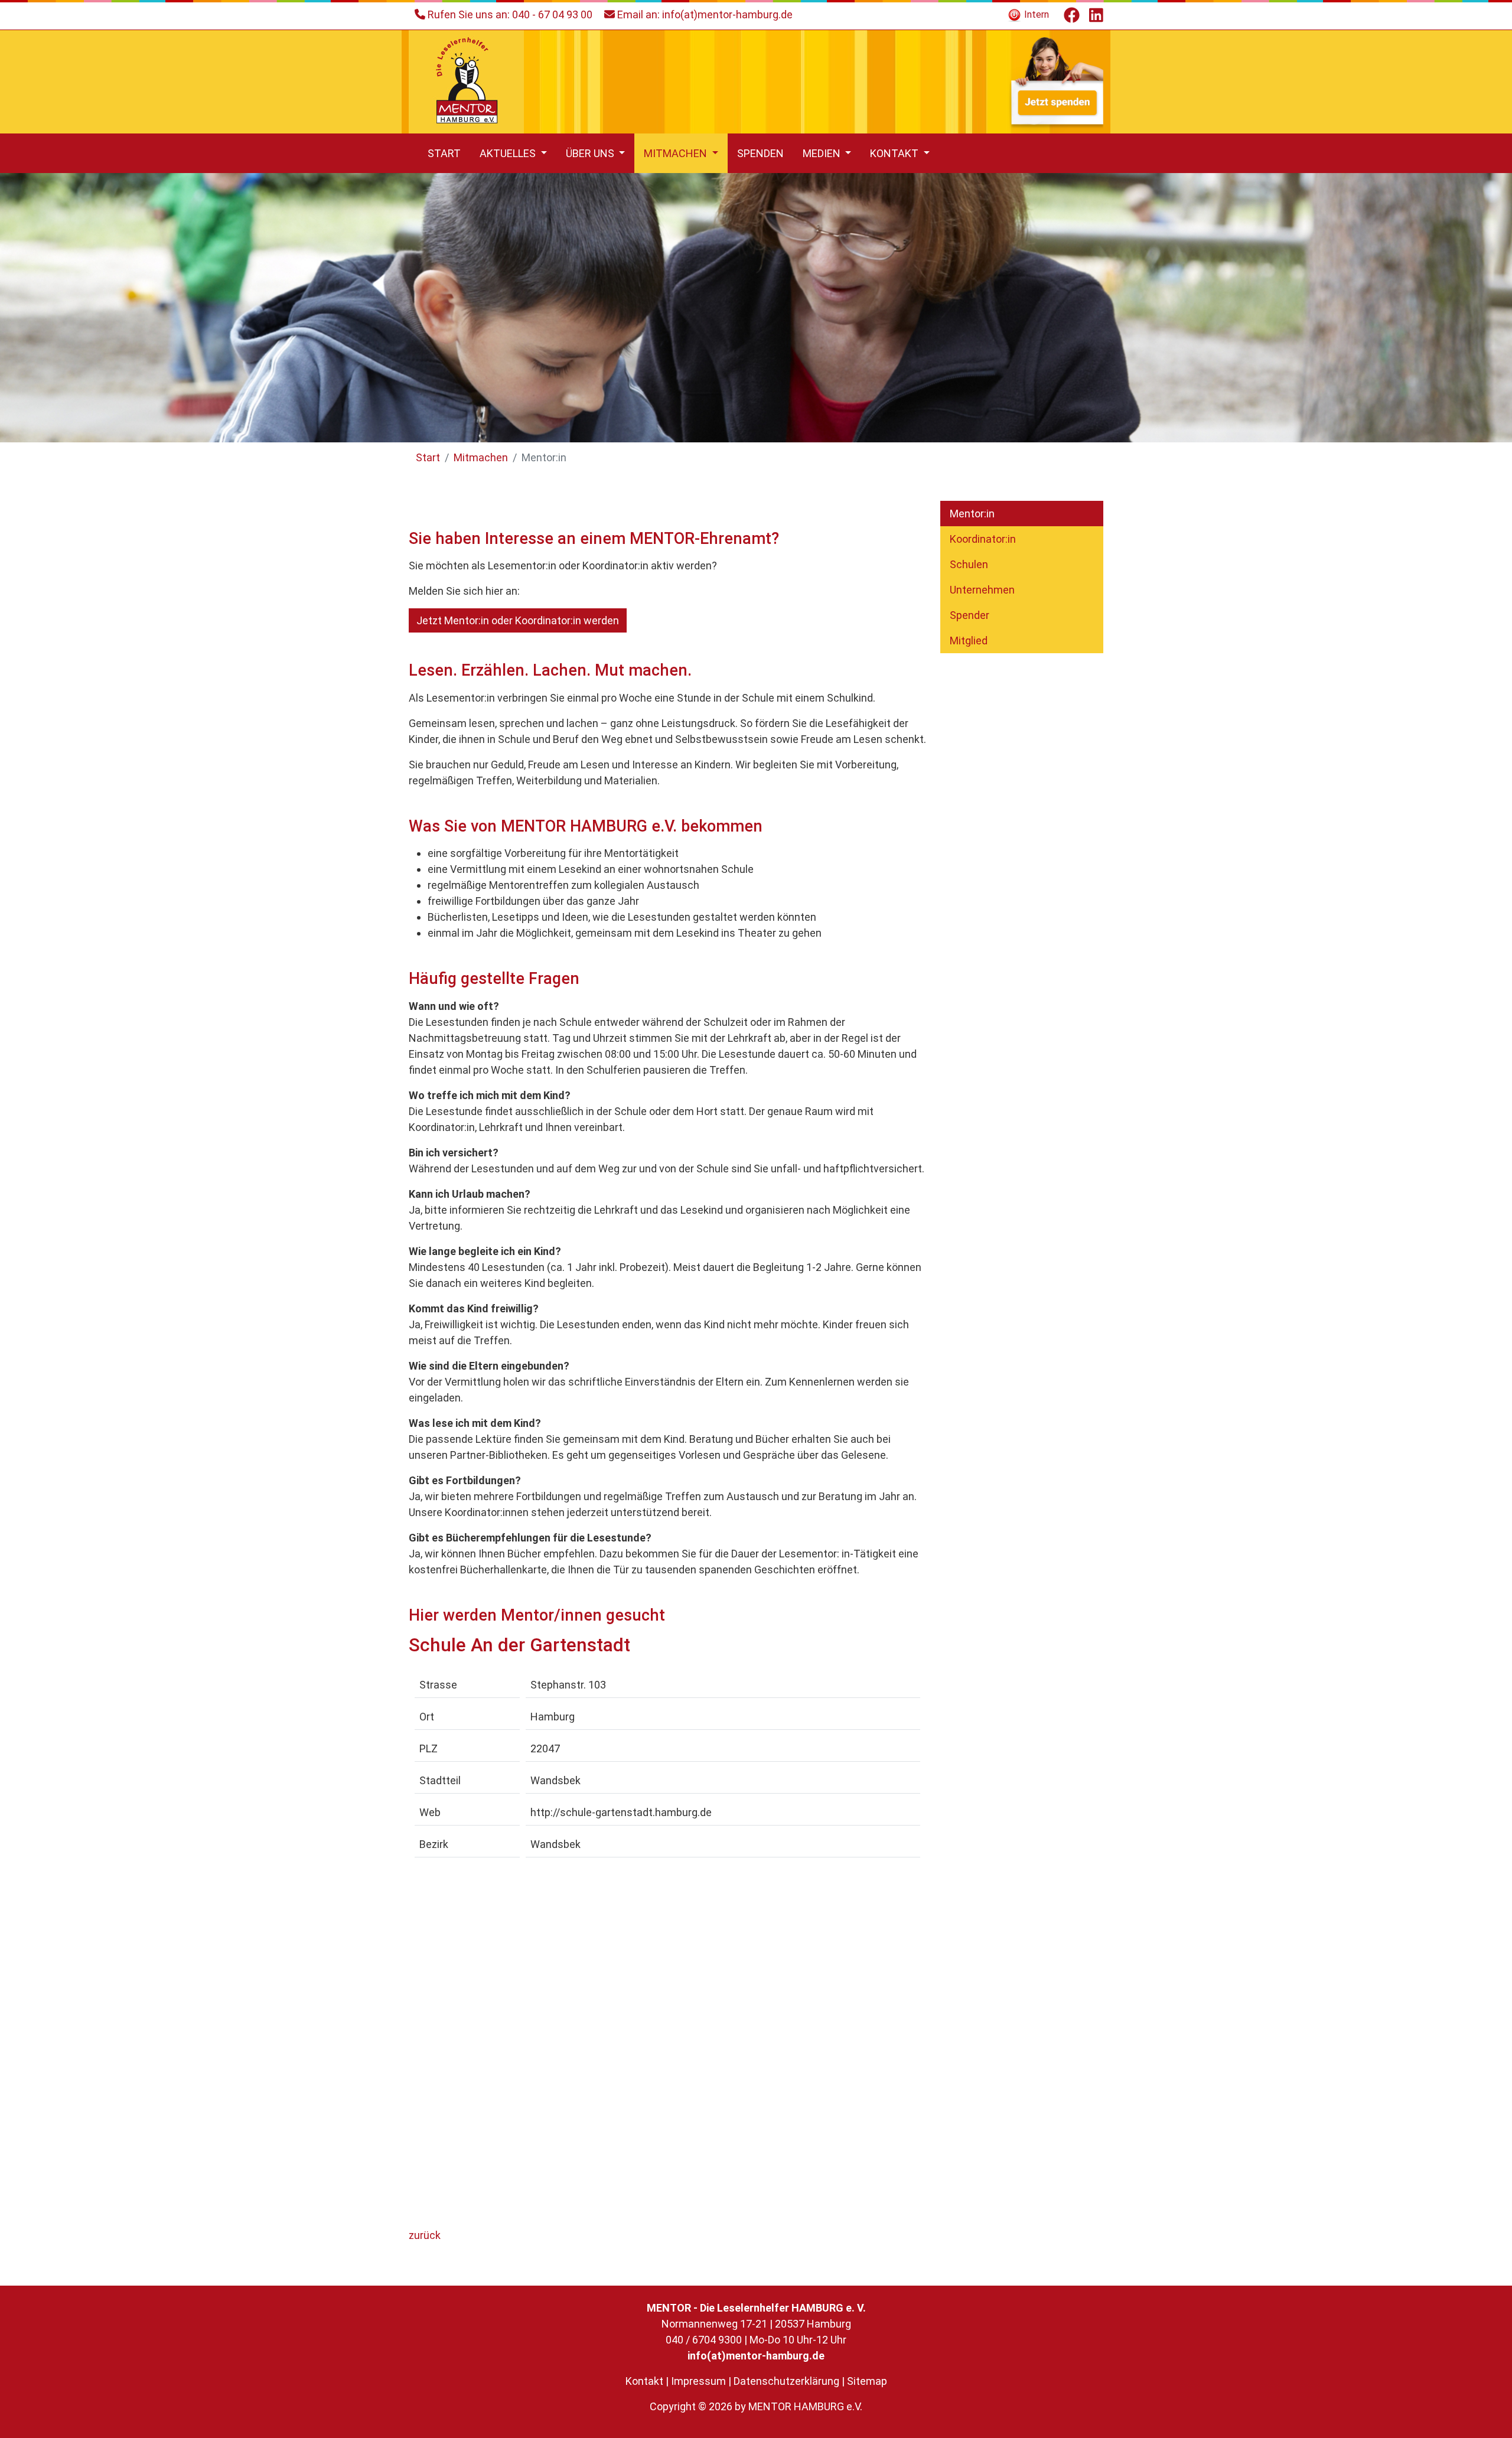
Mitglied (969, 641)
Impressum (698, 2381)
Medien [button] (823, 153)
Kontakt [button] (895, 153)
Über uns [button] (591, 153)
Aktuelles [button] (509, 153)
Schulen (969, 564)
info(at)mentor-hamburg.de (727, 14)
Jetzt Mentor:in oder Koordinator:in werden (518, 620)
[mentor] (466, 81)
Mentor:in (972, 514)
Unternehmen (982, 590)
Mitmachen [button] (677, 153)
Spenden (760, 153)
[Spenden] (1056, 81)
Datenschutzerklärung (786, 2381)
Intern (1035, 14)
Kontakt (644, 2381)
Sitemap (867, 2381)
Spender (970, 615)
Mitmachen (481, 457)
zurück (425, 2235)
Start (444, 153)
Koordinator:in (983, 539)
